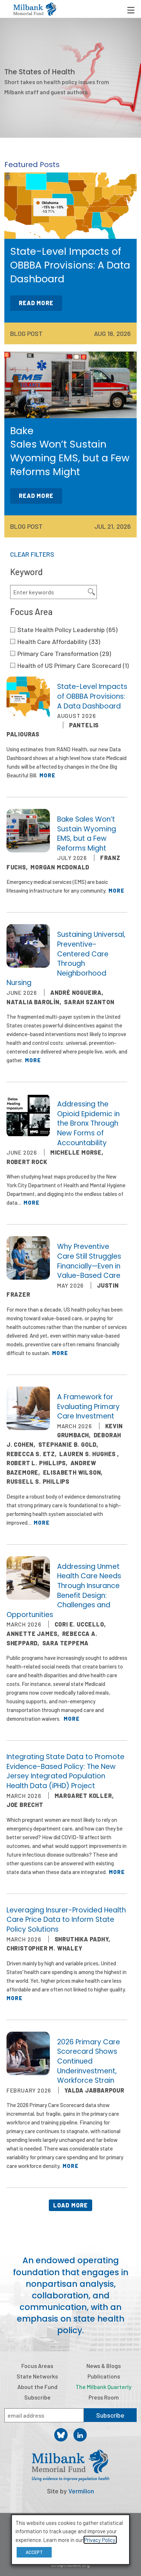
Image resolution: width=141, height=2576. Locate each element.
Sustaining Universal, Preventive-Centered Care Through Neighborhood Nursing (66, 959)
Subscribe (37, 2397)
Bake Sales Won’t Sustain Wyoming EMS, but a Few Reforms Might (87, 834)
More (47, 775)
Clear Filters (32, 554)
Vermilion (81, 2491)
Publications (104, 2376)
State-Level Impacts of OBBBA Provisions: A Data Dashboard (92, 696)
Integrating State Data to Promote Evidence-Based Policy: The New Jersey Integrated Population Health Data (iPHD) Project (65, 1771)
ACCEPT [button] (34, 2552)
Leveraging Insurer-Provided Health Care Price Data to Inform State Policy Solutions (66, 1920)
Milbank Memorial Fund (35, 9)
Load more (71, 2205)
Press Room (104, 2397)
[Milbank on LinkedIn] (80, 2435)
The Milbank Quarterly (104, 2387)
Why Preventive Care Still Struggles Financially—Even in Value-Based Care (89, 1261)
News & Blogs (104, 2366)
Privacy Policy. (100, 2540)
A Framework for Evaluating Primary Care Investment (88, 1407)
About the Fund (37, 2387)
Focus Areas (37, 2366)
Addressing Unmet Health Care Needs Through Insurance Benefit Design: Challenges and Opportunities (64, 1591)
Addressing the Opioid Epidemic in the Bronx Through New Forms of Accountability (88, 1123)
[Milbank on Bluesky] (61, 2435)
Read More (36, 303)
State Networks (37, 2376)
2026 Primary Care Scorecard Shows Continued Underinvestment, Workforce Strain (89, 2061)
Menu (131, 10)
